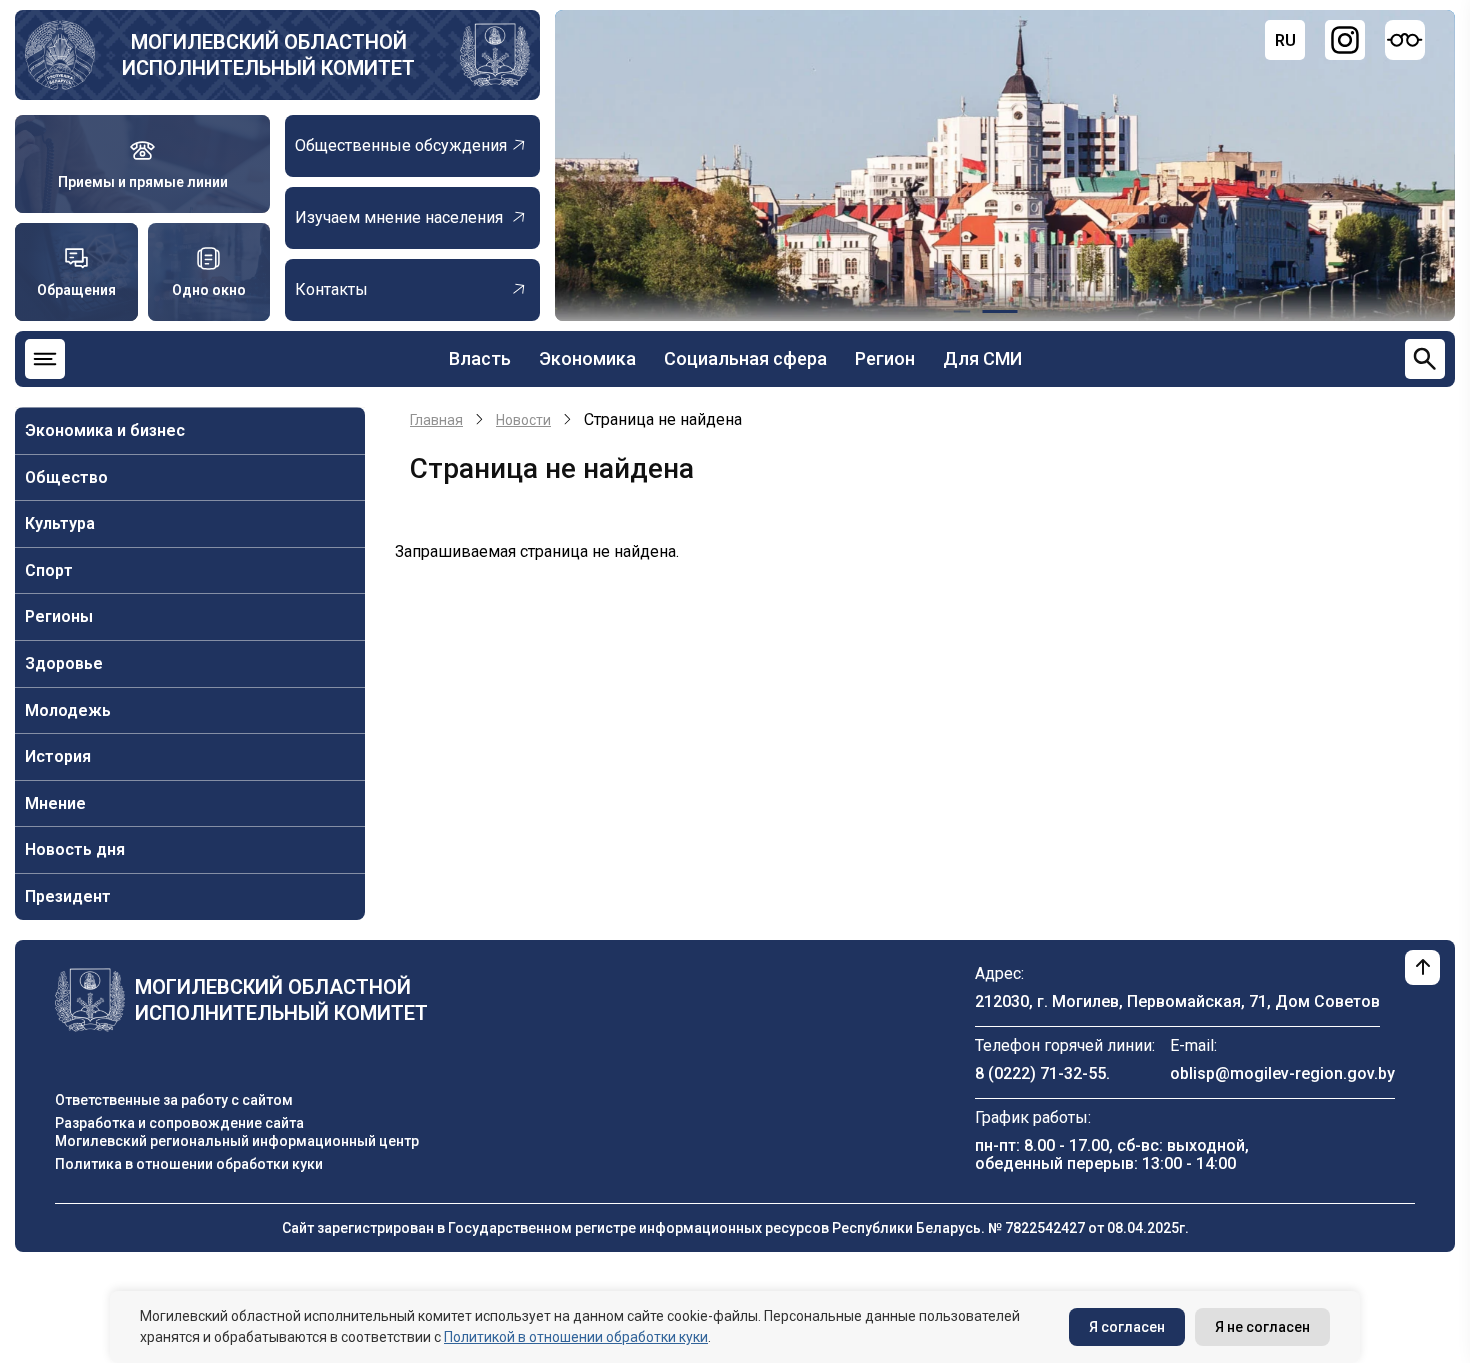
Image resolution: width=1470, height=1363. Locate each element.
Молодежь (68, 710)
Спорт (49, 570)
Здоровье (64, 663)
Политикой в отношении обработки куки (576, 1337)
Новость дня (75, 849)
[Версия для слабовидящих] (1405, 40)
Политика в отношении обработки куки (189, 1164)
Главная (436, 420)
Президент (68, 896)
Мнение (55, 803)
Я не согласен (1262, 1327)
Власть (480, 358)
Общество (66, 477)
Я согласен (1127, 1327)
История (58, 756)
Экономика (587, 358)
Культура (60, 523)
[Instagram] (1345, 40)
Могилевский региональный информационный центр (237, 1141)
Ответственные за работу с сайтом (174, 1100)
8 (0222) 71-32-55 (1040, 1073)
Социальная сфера (745, 358)
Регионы (59, 616)
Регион (885, 358)
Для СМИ (982, 358)
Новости (523, 420)
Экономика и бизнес (105, 430)
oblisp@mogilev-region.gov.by (1282, 1073)
